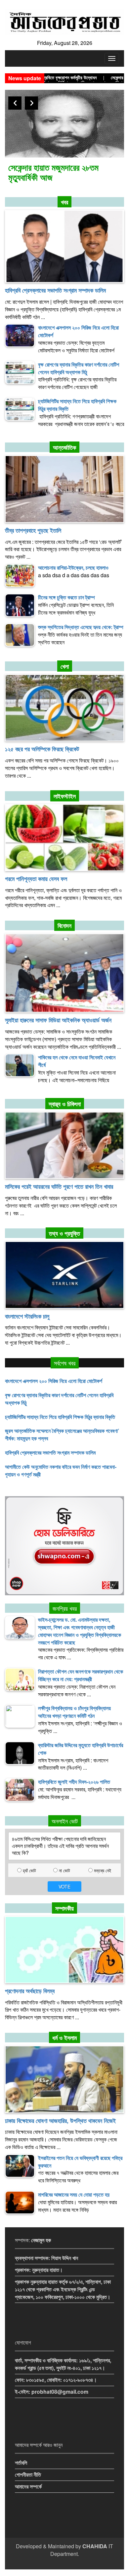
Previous (15, 103)
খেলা (65, 666)
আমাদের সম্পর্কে (28, 2486)
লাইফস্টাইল (65, 796)
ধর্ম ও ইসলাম (64, 2038)
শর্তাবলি (21, 2463)
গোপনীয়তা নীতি (28, 2474)
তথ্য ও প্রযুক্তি (64, 1233)
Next (31, 103)
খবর (64, 202)
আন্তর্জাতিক (64, 447)
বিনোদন (64, 926)
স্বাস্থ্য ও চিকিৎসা (65, 1104)
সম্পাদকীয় (64, 1908)
